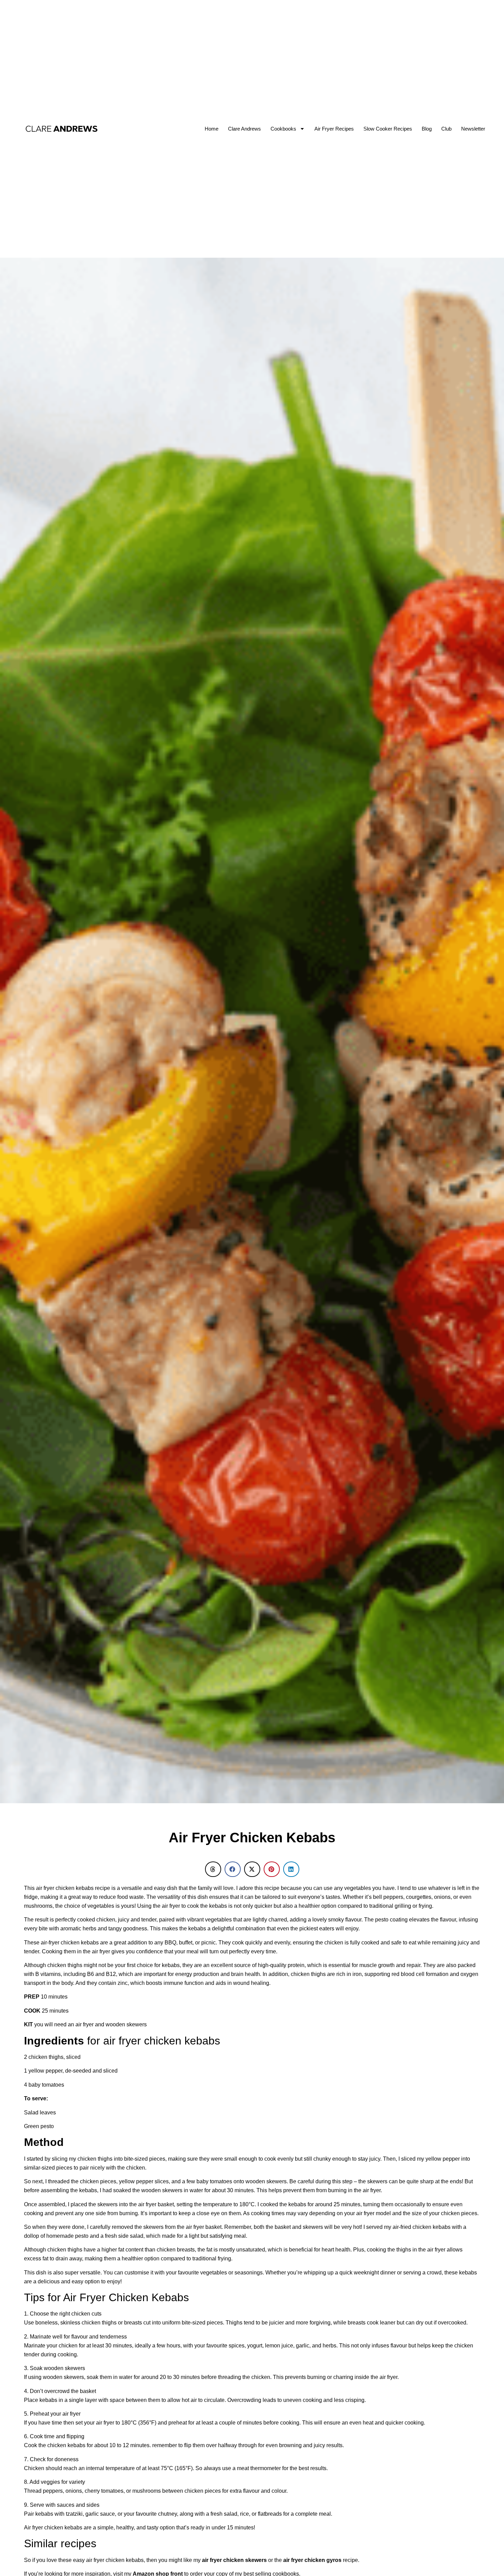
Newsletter (473, 129)
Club (446, 129)
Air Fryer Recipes (334, 129)
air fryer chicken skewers (234, 2560)
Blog (427, 129)
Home (212, 129)
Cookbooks (283, 129)
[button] (213, 1869)
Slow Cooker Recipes (388, 129)
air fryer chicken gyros (312, 2560)
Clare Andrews (244, 129)
